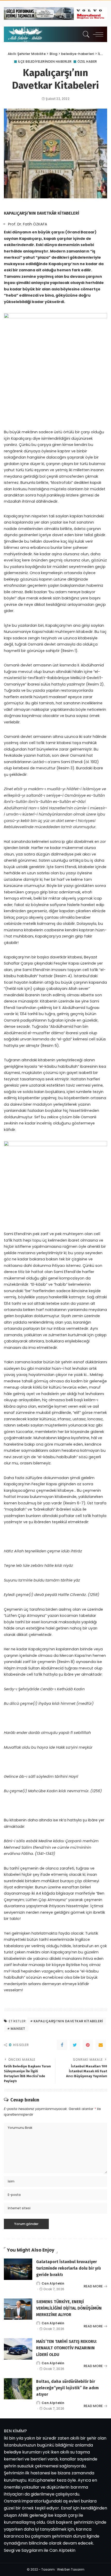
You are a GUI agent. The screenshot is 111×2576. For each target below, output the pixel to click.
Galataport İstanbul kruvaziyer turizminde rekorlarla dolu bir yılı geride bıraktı (69, 2268)
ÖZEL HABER (87, 62)
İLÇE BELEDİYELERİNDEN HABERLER (45, 62)
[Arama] (85, 34)
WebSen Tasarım (71, 2569)
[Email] (101, 2045)
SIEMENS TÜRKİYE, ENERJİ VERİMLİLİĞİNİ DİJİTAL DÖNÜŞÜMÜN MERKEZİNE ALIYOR (69, 2308)
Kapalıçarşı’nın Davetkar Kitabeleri (68, 2021)
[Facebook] (62, 2045)
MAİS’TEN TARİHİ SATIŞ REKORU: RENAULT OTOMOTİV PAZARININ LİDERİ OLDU (66, 2348)
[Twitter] (75, 2045)
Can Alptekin (53, 2284)
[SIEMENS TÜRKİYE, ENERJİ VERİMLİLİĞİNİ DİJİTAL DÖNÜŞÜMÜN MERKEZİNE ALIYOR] (18, 2309)
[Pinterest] (88, 2045)
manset (18, 2029)
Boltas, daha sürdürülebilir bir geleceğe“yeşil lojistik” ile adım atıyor (67, 2388)
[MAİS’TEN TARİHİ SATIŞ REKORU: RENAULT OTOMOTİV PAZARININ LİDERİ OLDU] (18, 2349)
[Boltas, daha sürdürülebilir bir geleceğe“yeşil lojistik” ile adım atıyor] (18, 2389)
